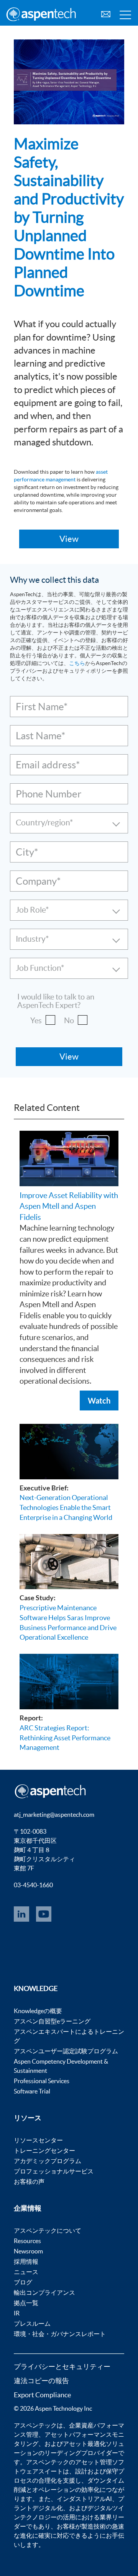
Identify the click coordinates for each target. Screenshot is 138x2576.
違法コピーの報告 (41, 2381)
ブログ (23, 2282)
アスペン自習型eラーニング (52, 2021)
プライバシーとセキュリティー (62, 2366)
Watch (99, 1400)
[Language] (106, 13)
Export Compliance (42, 2395)
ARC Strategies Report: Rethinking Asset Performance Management (65, 1738)
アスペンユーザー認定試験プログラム (66, 2051)
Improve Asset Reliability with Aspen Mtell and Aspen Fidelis (69, 1206)
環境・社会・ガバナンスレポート (60, 2334)
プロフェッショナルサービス (54, 2171)
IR (17, 2313)
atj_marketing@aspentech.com (54, 1815)
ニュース (26, 2272)
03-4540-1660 (33, 1885)
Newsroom (28, 2251)
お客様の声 (29, 2181)
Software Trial (32, 2091)
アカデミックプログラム (48, 2161)
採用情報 (26, 2261)
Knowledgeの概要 (38, 2011)
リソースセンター (38, 2140)
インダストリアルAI (84, 2499)
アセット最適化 (84, 2444)
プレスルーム (32, 2323)
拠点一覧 (26, 2303)
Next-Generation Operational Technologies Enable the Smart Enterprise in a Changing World (66, 1507)
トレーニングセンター (44, 2150)
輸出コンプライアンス (44, 2292)
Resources (27, 2241)
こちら (77, 663)
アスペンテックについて (48, 2230)
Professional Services (42, 2081)
